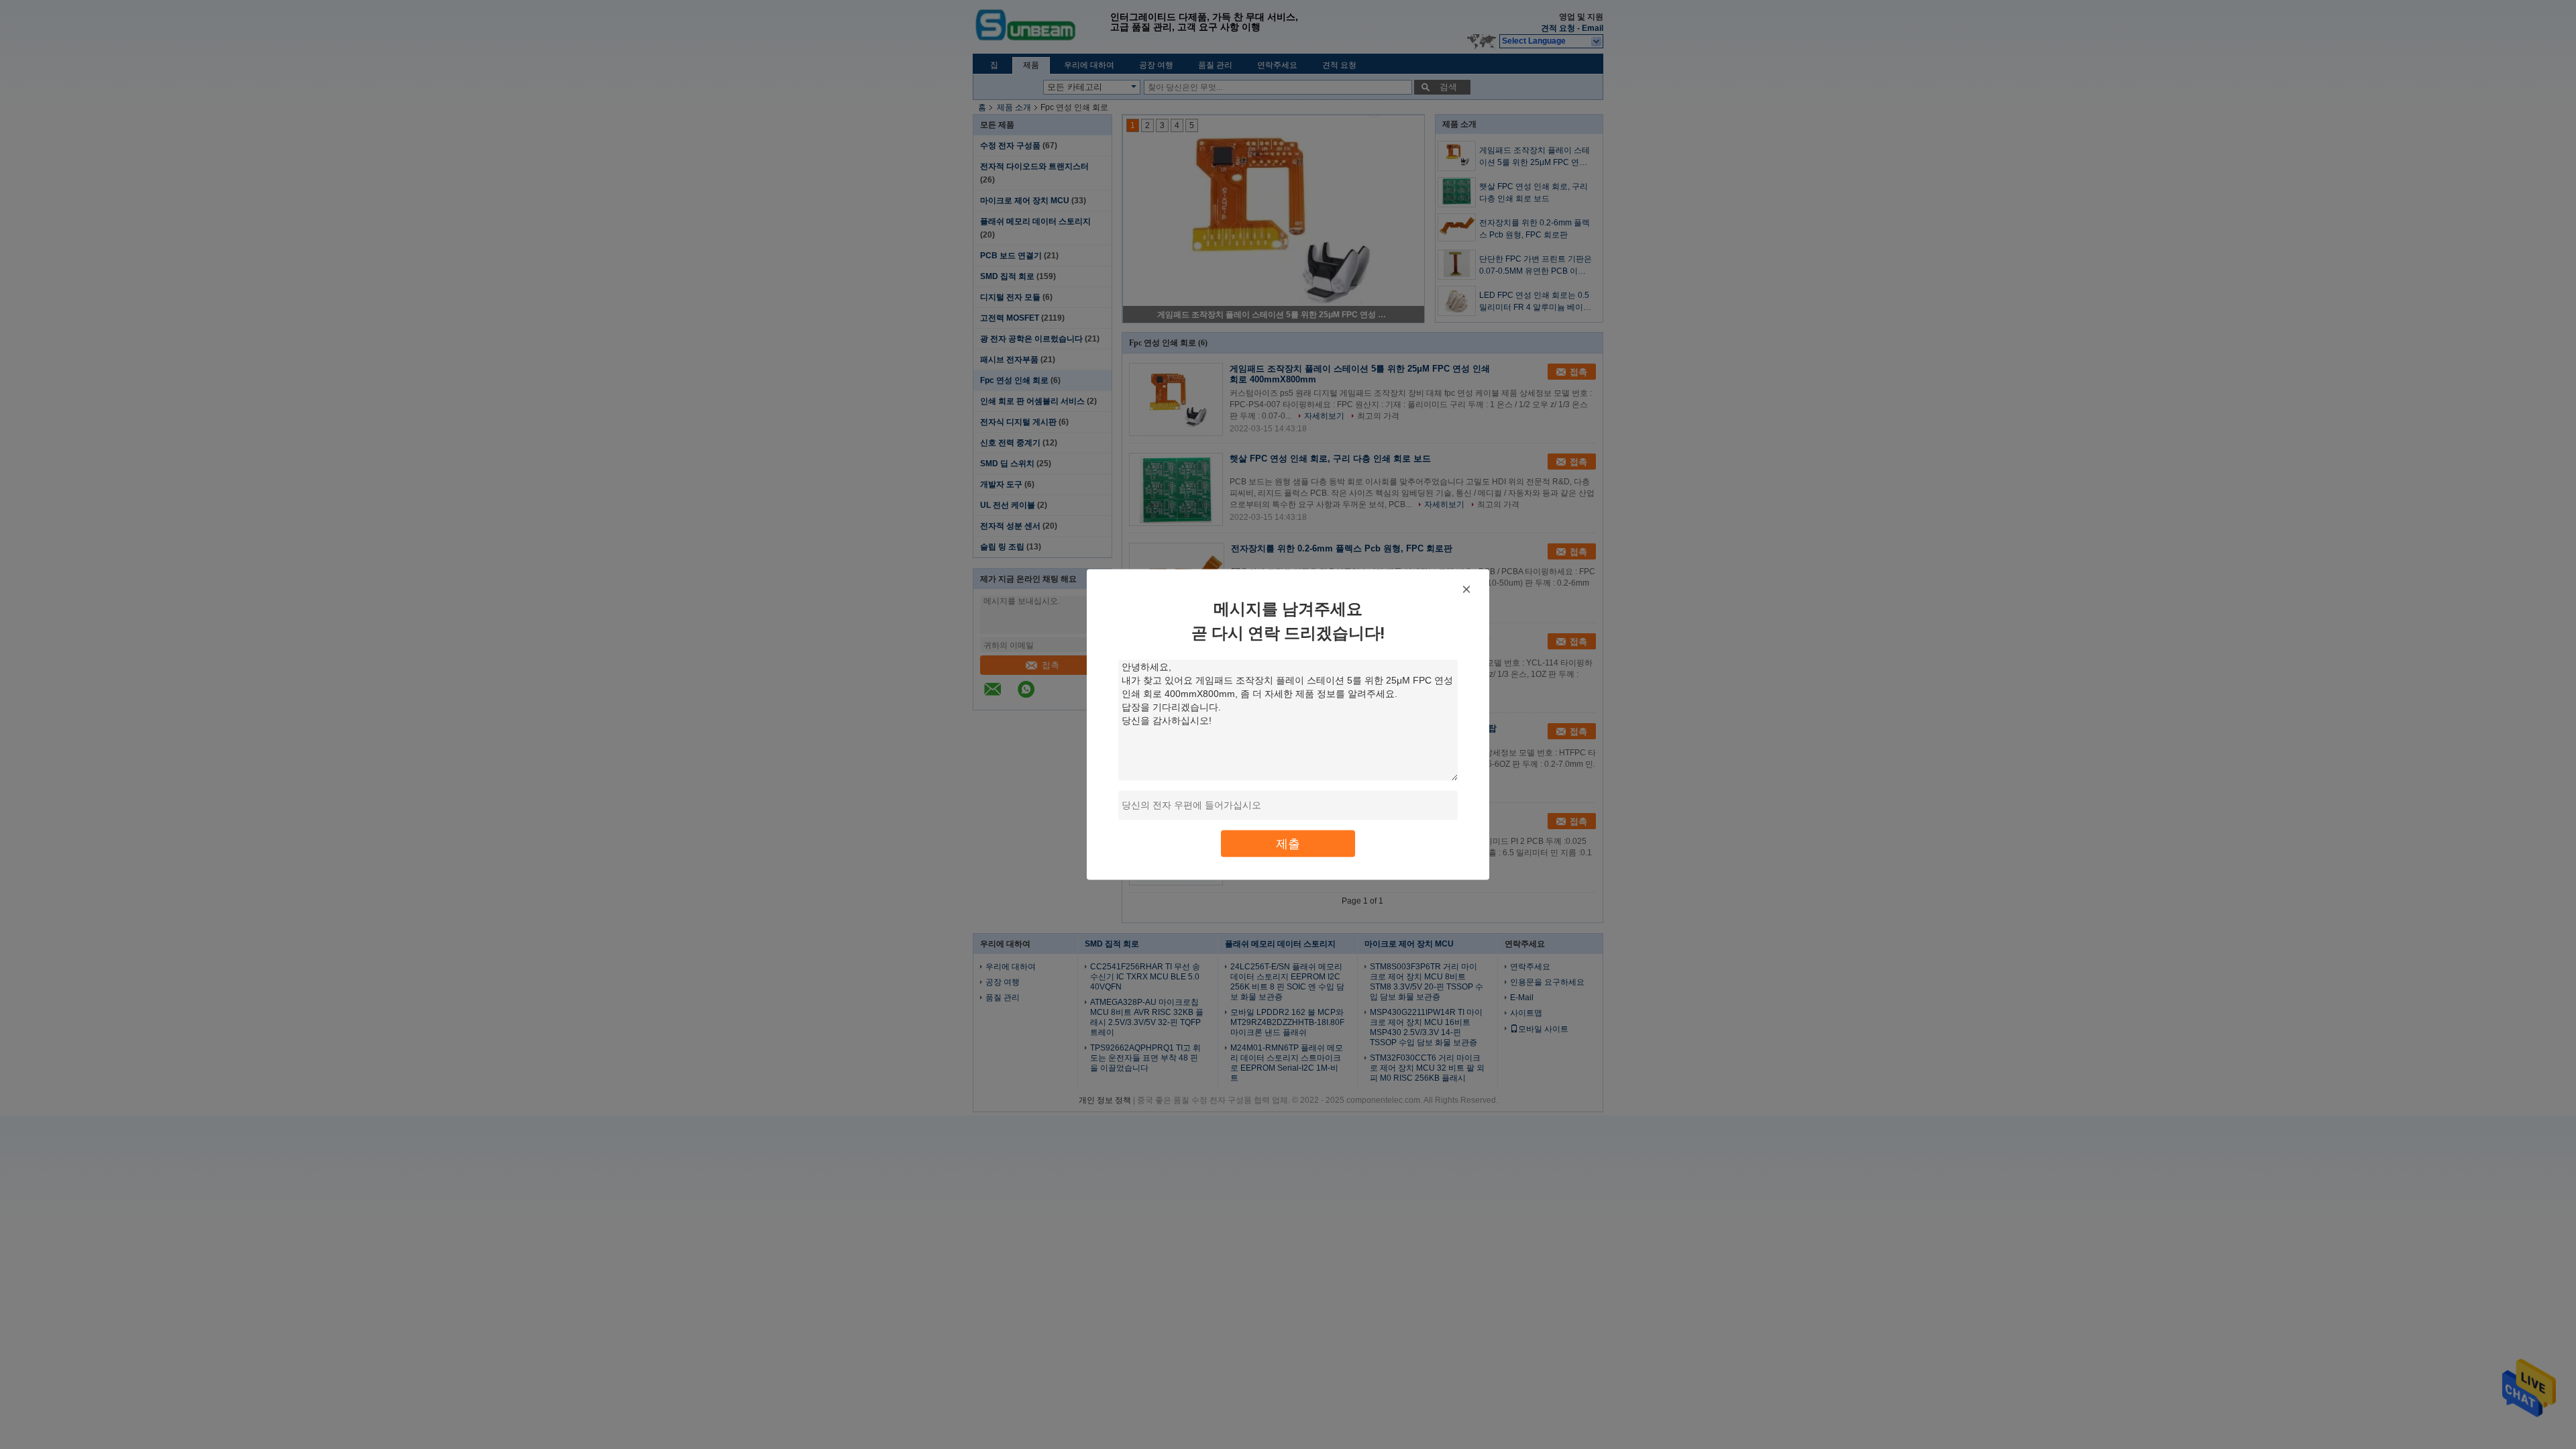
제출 (1288, 844)
